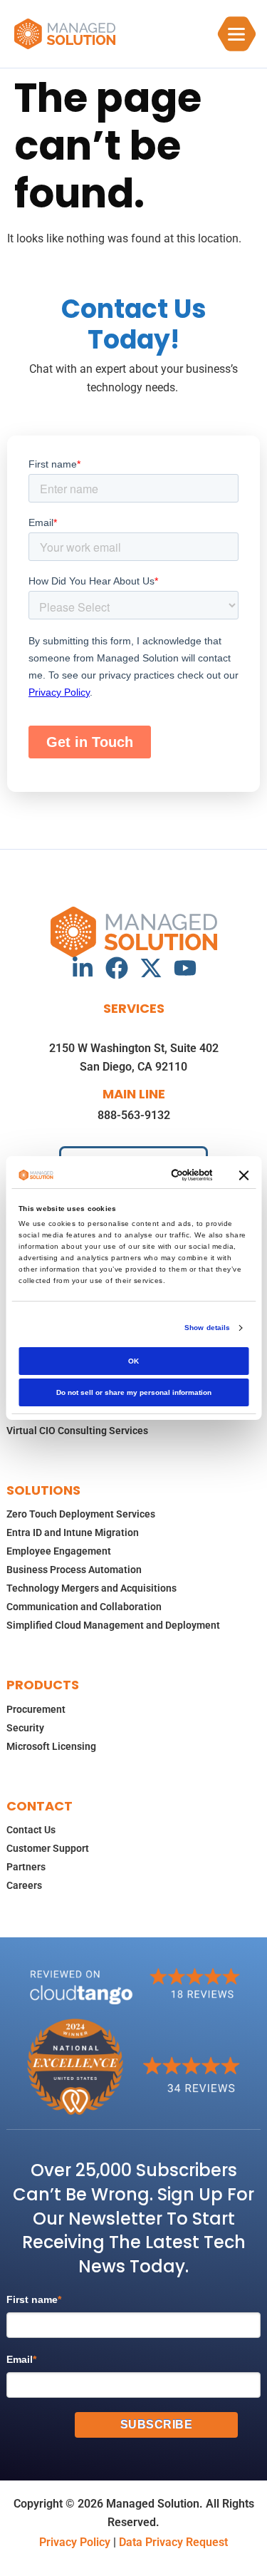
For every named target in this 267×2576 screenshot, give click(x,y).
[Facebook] (117, 968)
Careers (24, 1885)
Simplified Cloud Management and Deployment (113, 1625)
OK (133, 1361)
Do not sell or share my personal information (134, 1392)
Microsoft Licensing (51, 1746)
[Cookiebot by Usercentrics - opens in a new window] (158, 1175)
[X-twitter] (151, 968)
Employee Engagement (59, 1551)
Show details (207, 1328)
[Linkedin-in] (83, 968)
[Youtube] (185, 968)
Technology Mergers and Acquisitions (91, 1588)
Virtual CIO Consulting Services (77, 1431)
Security (25, 1728)
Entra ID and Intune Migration (73, 1532)
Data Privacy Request (173, 2542)
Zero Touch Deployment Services (81, 1514)
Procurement (36, 1709)
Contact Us (31, 1830)
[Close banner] (244, 1175)
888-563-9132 (134, 1115)
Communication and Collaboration (84, 1607)
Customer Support (48, 1848)
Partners (26, 1867)
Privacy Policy (75, 2542)
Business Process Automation (74, 1570)
